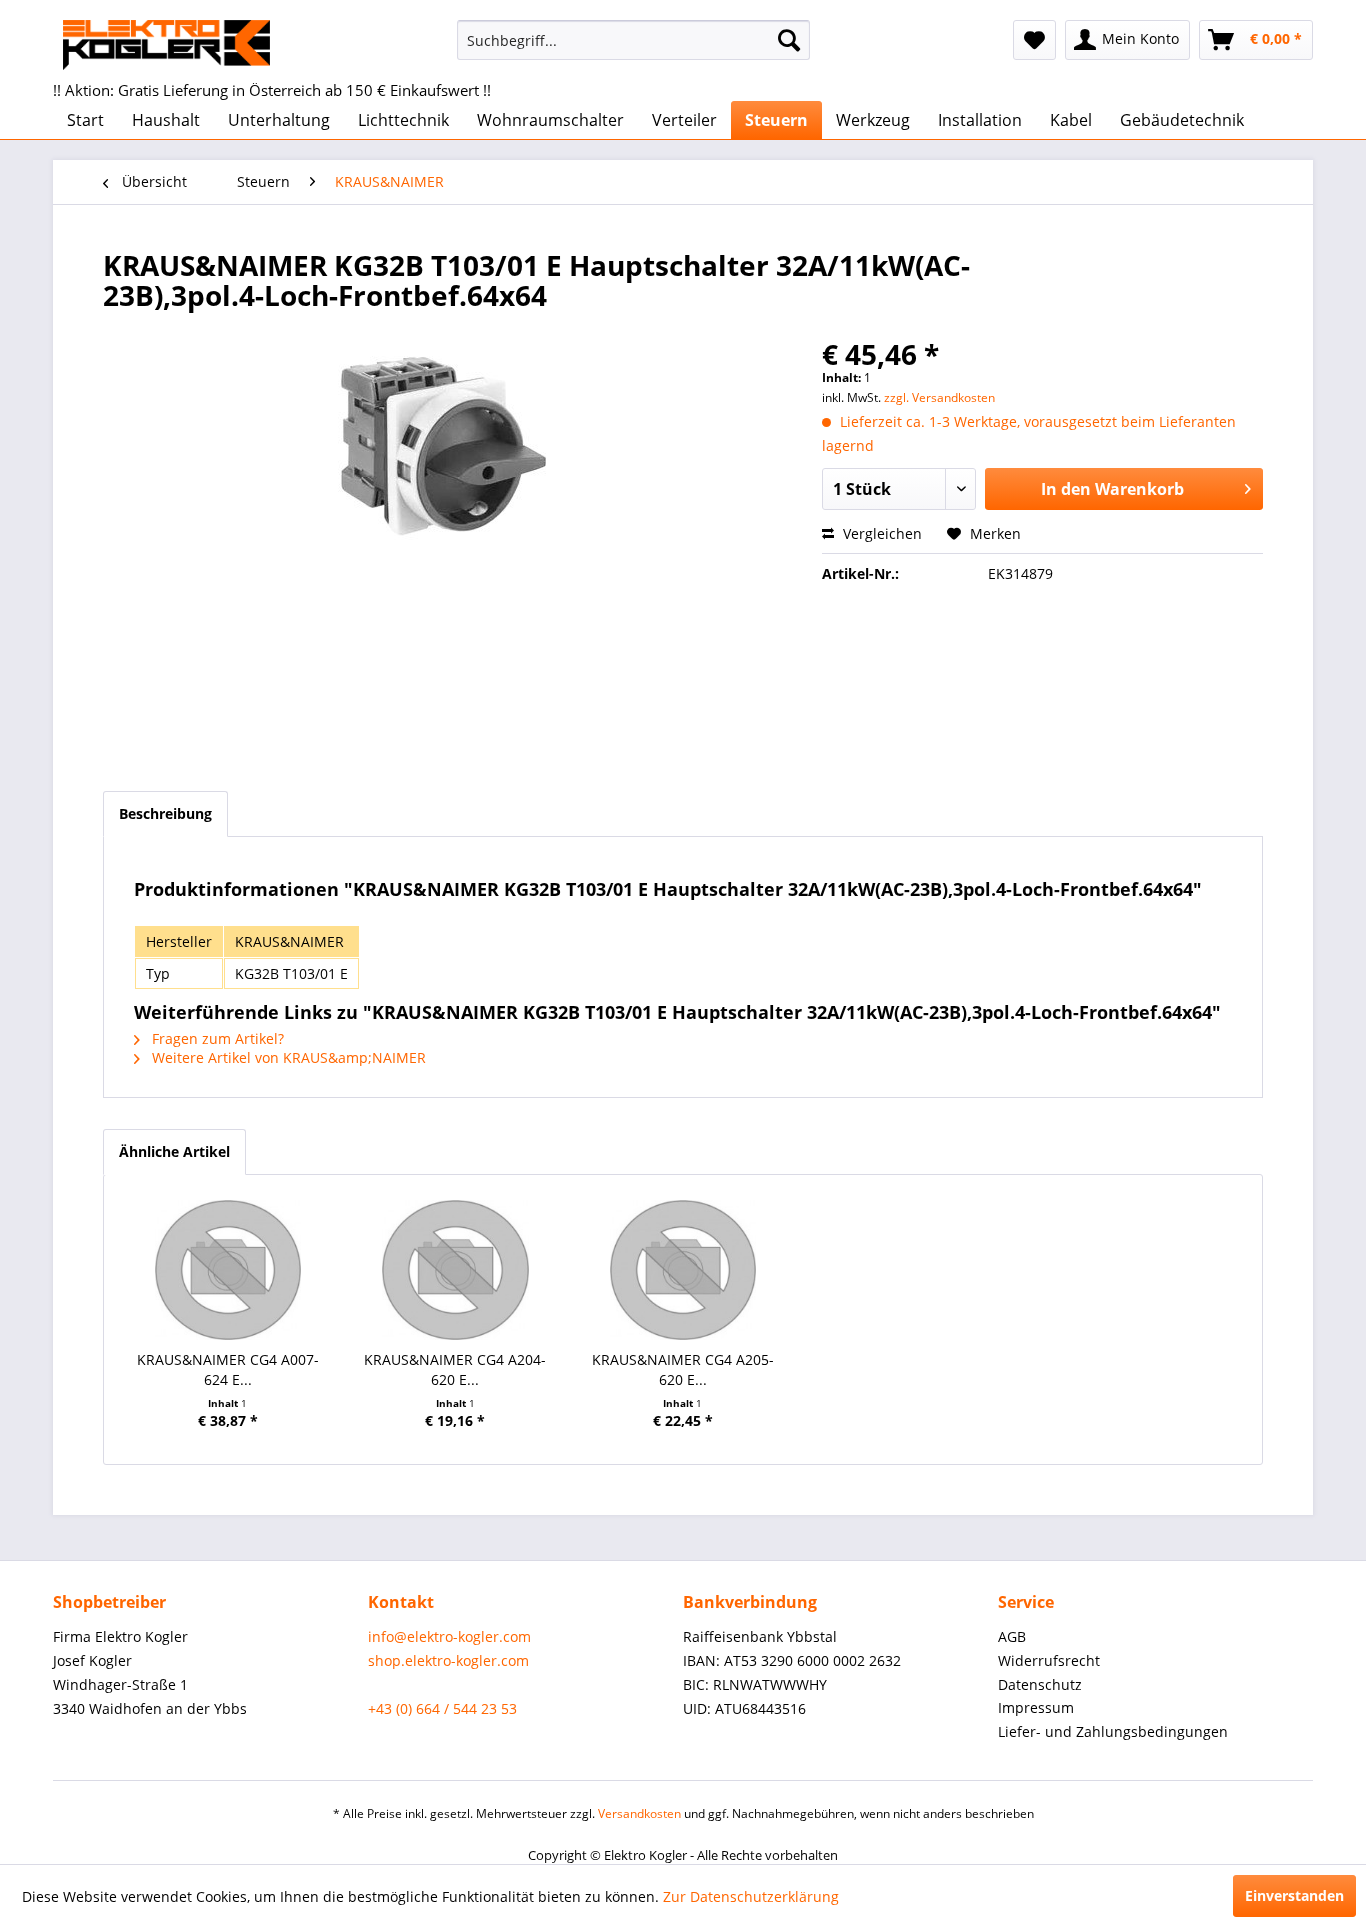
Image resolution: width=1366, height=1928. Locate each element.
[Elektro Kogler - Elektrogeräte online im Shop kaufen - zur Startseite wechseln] (166, 45)
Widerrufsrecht (1049, 1660)
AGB (1012, 1636)
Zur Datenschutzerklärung (751, 1896)
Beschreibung (165, 813)
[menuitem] (633, 40)
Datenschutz (1040, 1684)
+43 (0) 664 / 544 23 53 (442, 1708)
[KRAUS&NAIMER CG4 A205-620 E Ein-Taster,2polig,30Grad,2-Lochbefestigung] (683, 1270)
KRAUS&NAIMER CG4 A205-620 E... (683, 1369)
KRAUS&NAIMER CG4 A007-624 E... (228, 1369)
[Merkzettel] (1034, 40)
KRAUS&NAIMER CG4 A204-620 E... (455, 1369)
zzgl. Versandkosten (939, 397)
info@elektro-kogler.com (449, 1636)
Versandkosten (639, 1813)
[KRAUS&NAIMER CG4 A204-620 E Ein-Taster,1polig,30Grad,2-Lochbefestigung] (456, 1270)
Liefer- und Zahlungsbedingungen (1113, 1731)
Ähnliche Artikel (174, 1151)
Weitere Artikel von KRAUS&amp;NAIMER (287, 1057)
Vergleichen (880, 533)
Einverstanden (1294, 1895)
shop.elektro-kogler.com (448, 1660)
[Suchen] (789, 40)
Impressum (1036, 1707)
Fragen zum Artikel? (216, 1038)
